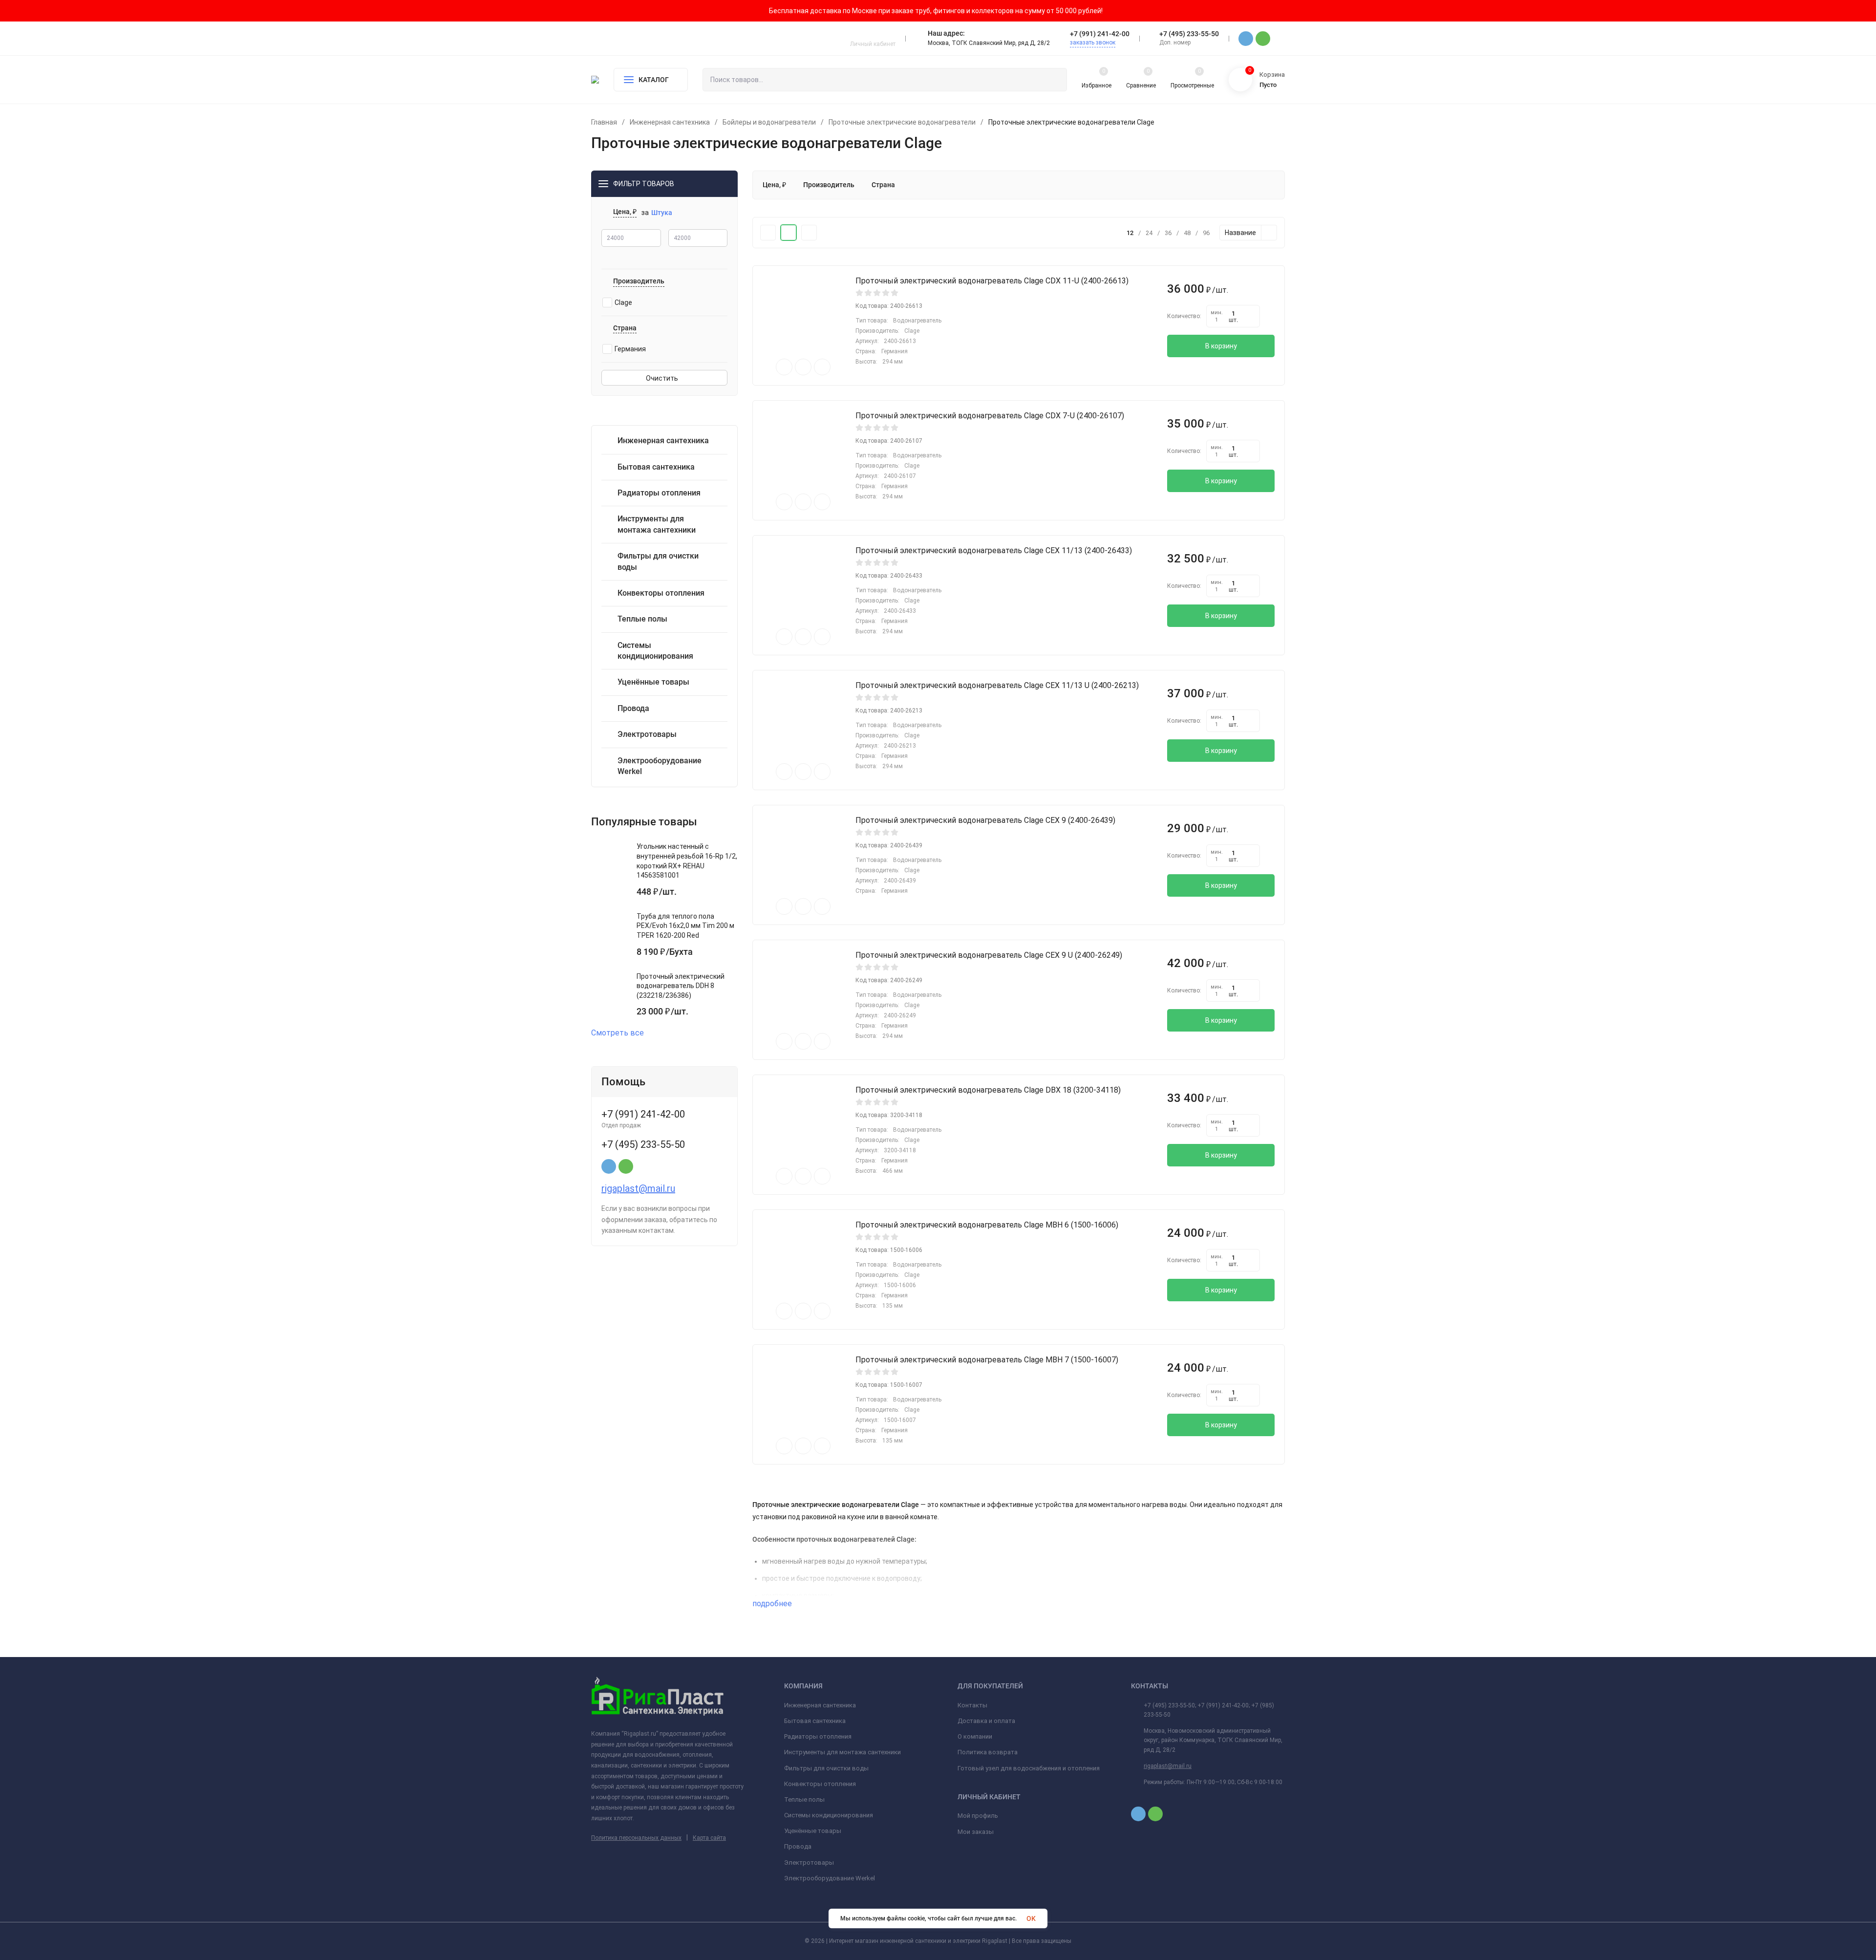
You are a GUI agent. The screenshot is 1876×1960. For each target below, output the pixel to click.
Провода (798, 1846)
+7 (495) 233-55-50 (1189, 34)
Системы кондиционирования (829, 1815)
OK (1031, 1918)
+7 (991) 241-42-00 (1100, 34)
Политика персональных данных (636, 1838)
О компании (975, 1736)
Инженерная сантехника (670, 122)
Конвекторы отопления (820, 1784)
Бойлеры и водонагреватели (769, 122)
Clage (623, 302)
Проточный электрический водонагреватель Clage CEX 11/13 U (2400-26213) (997, 685)
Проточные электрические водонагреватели (902, 122)
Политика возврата (988, 1752)
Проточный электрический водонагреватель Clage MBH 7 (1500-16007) (987, 1360)
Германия (630, 349)
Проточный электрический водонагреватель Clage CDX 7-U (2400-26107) (990, 416)
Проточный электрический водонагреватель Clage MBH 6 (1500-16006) (987, 1225)
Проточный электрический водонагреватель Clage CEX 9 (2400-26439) (985, 820)
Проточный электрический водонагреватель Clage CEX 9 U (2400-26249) (989, 955)
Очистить (663, 378)
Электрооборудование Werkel (830, 1878)
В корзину (1221, 346)
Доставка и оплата (986, 1721)
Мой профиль (978, 1816)
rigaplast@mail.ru (638, 1188)
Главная (604, 122)
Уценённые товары (813, 1831)
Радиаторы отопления (818, 1736)
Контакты (972, 1705)
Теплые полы (804, 1799)
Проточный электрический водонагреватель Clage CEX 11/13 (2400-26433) (994, 550)
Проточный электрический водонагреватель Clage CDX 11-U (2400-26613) (992, 281)
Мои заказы (976, 1832)
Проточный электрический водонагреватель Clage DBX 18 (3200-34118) (988, 1090)
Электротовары (809, 1863)
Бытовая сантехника (815, 1721)
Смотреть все (618, 1033)
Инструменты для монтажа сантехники (842, 1752)
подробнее (773, 1604)
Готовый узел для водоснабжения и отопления (1029, 1768)
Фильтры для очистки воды (826, 1768)
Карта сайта (709, 1838)
